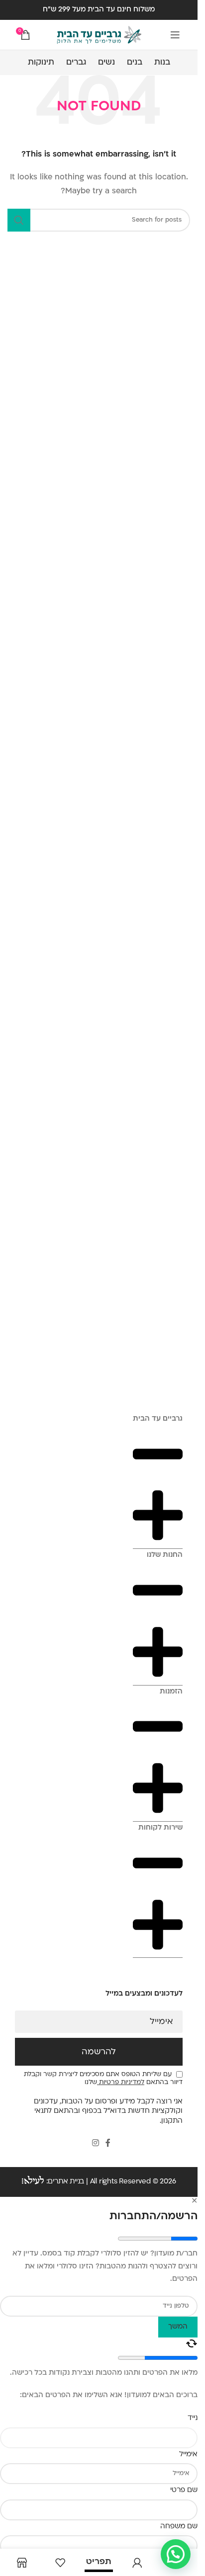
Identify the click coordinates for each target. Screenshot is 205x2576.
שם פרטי (184, 2490)
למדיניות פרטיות (121, 2083)
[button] (176, 2554)
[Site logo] (99, 35)
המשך (178, 2327)
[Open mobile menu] (175, 35)
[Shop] (22, 2562)
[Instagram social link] (95, 2144)
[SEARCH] (19, 220)
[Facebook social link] (108, 2144)
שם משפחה (179, 2527)
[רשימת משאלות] (60, 2562)
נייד (193, 2418)
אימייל (161, 2022)
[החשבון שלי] (137, 2562)
